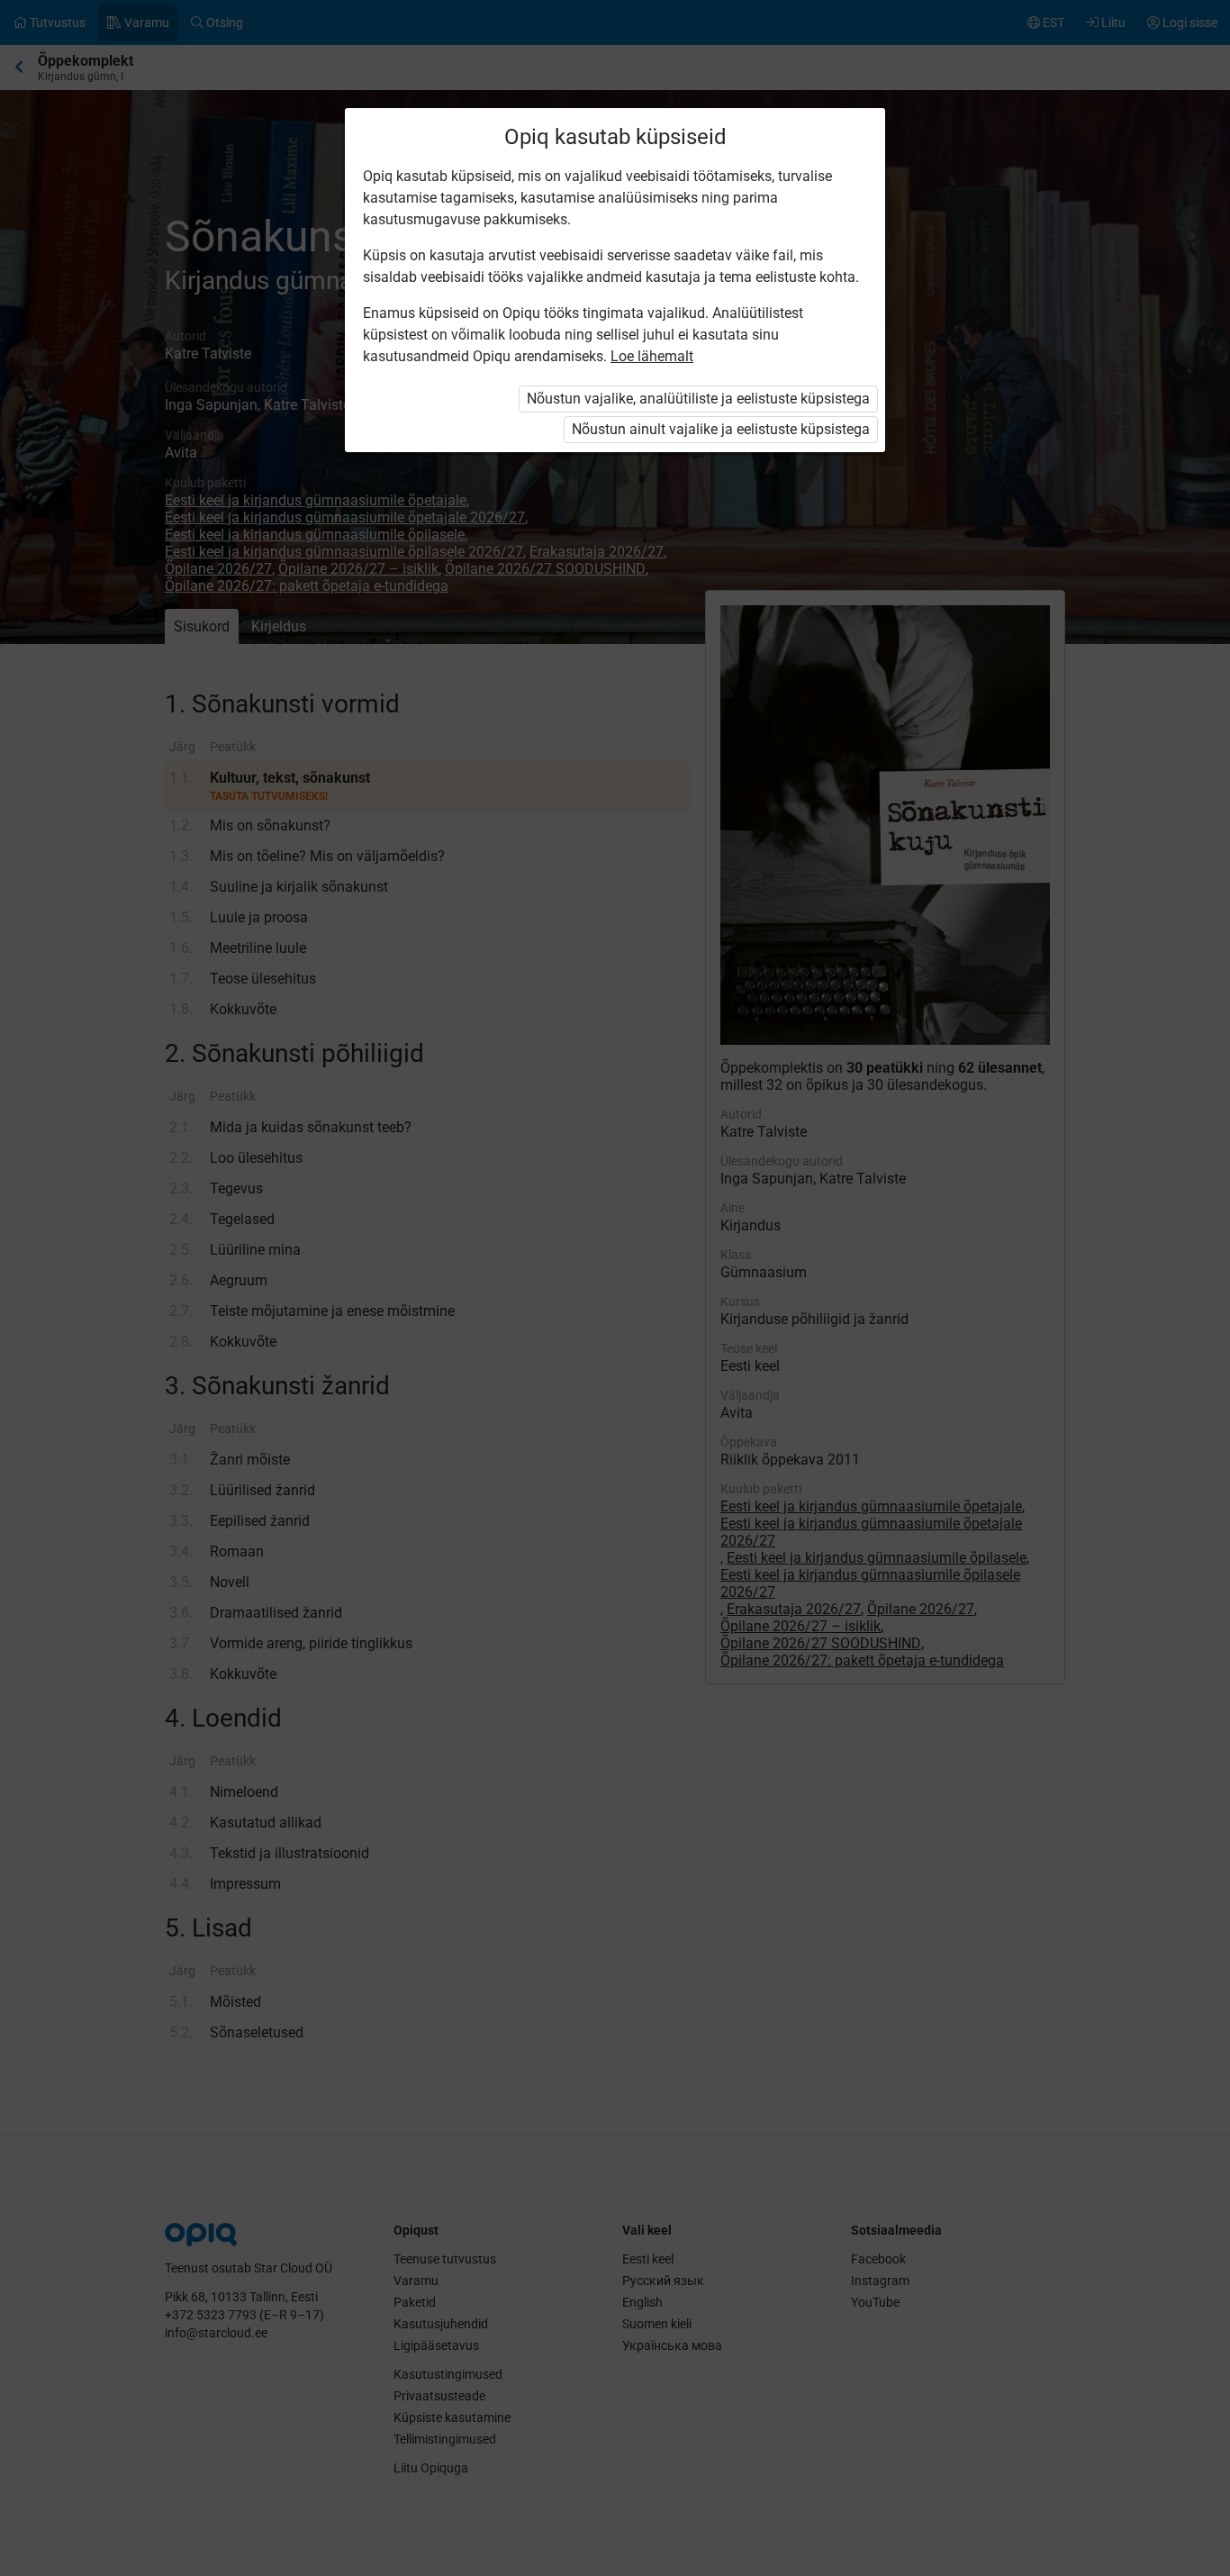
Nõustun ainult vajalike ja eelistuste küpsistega (721, 429)
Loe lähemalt (652, 356)
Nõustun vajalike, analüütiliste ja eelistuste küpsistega (698, 399)
